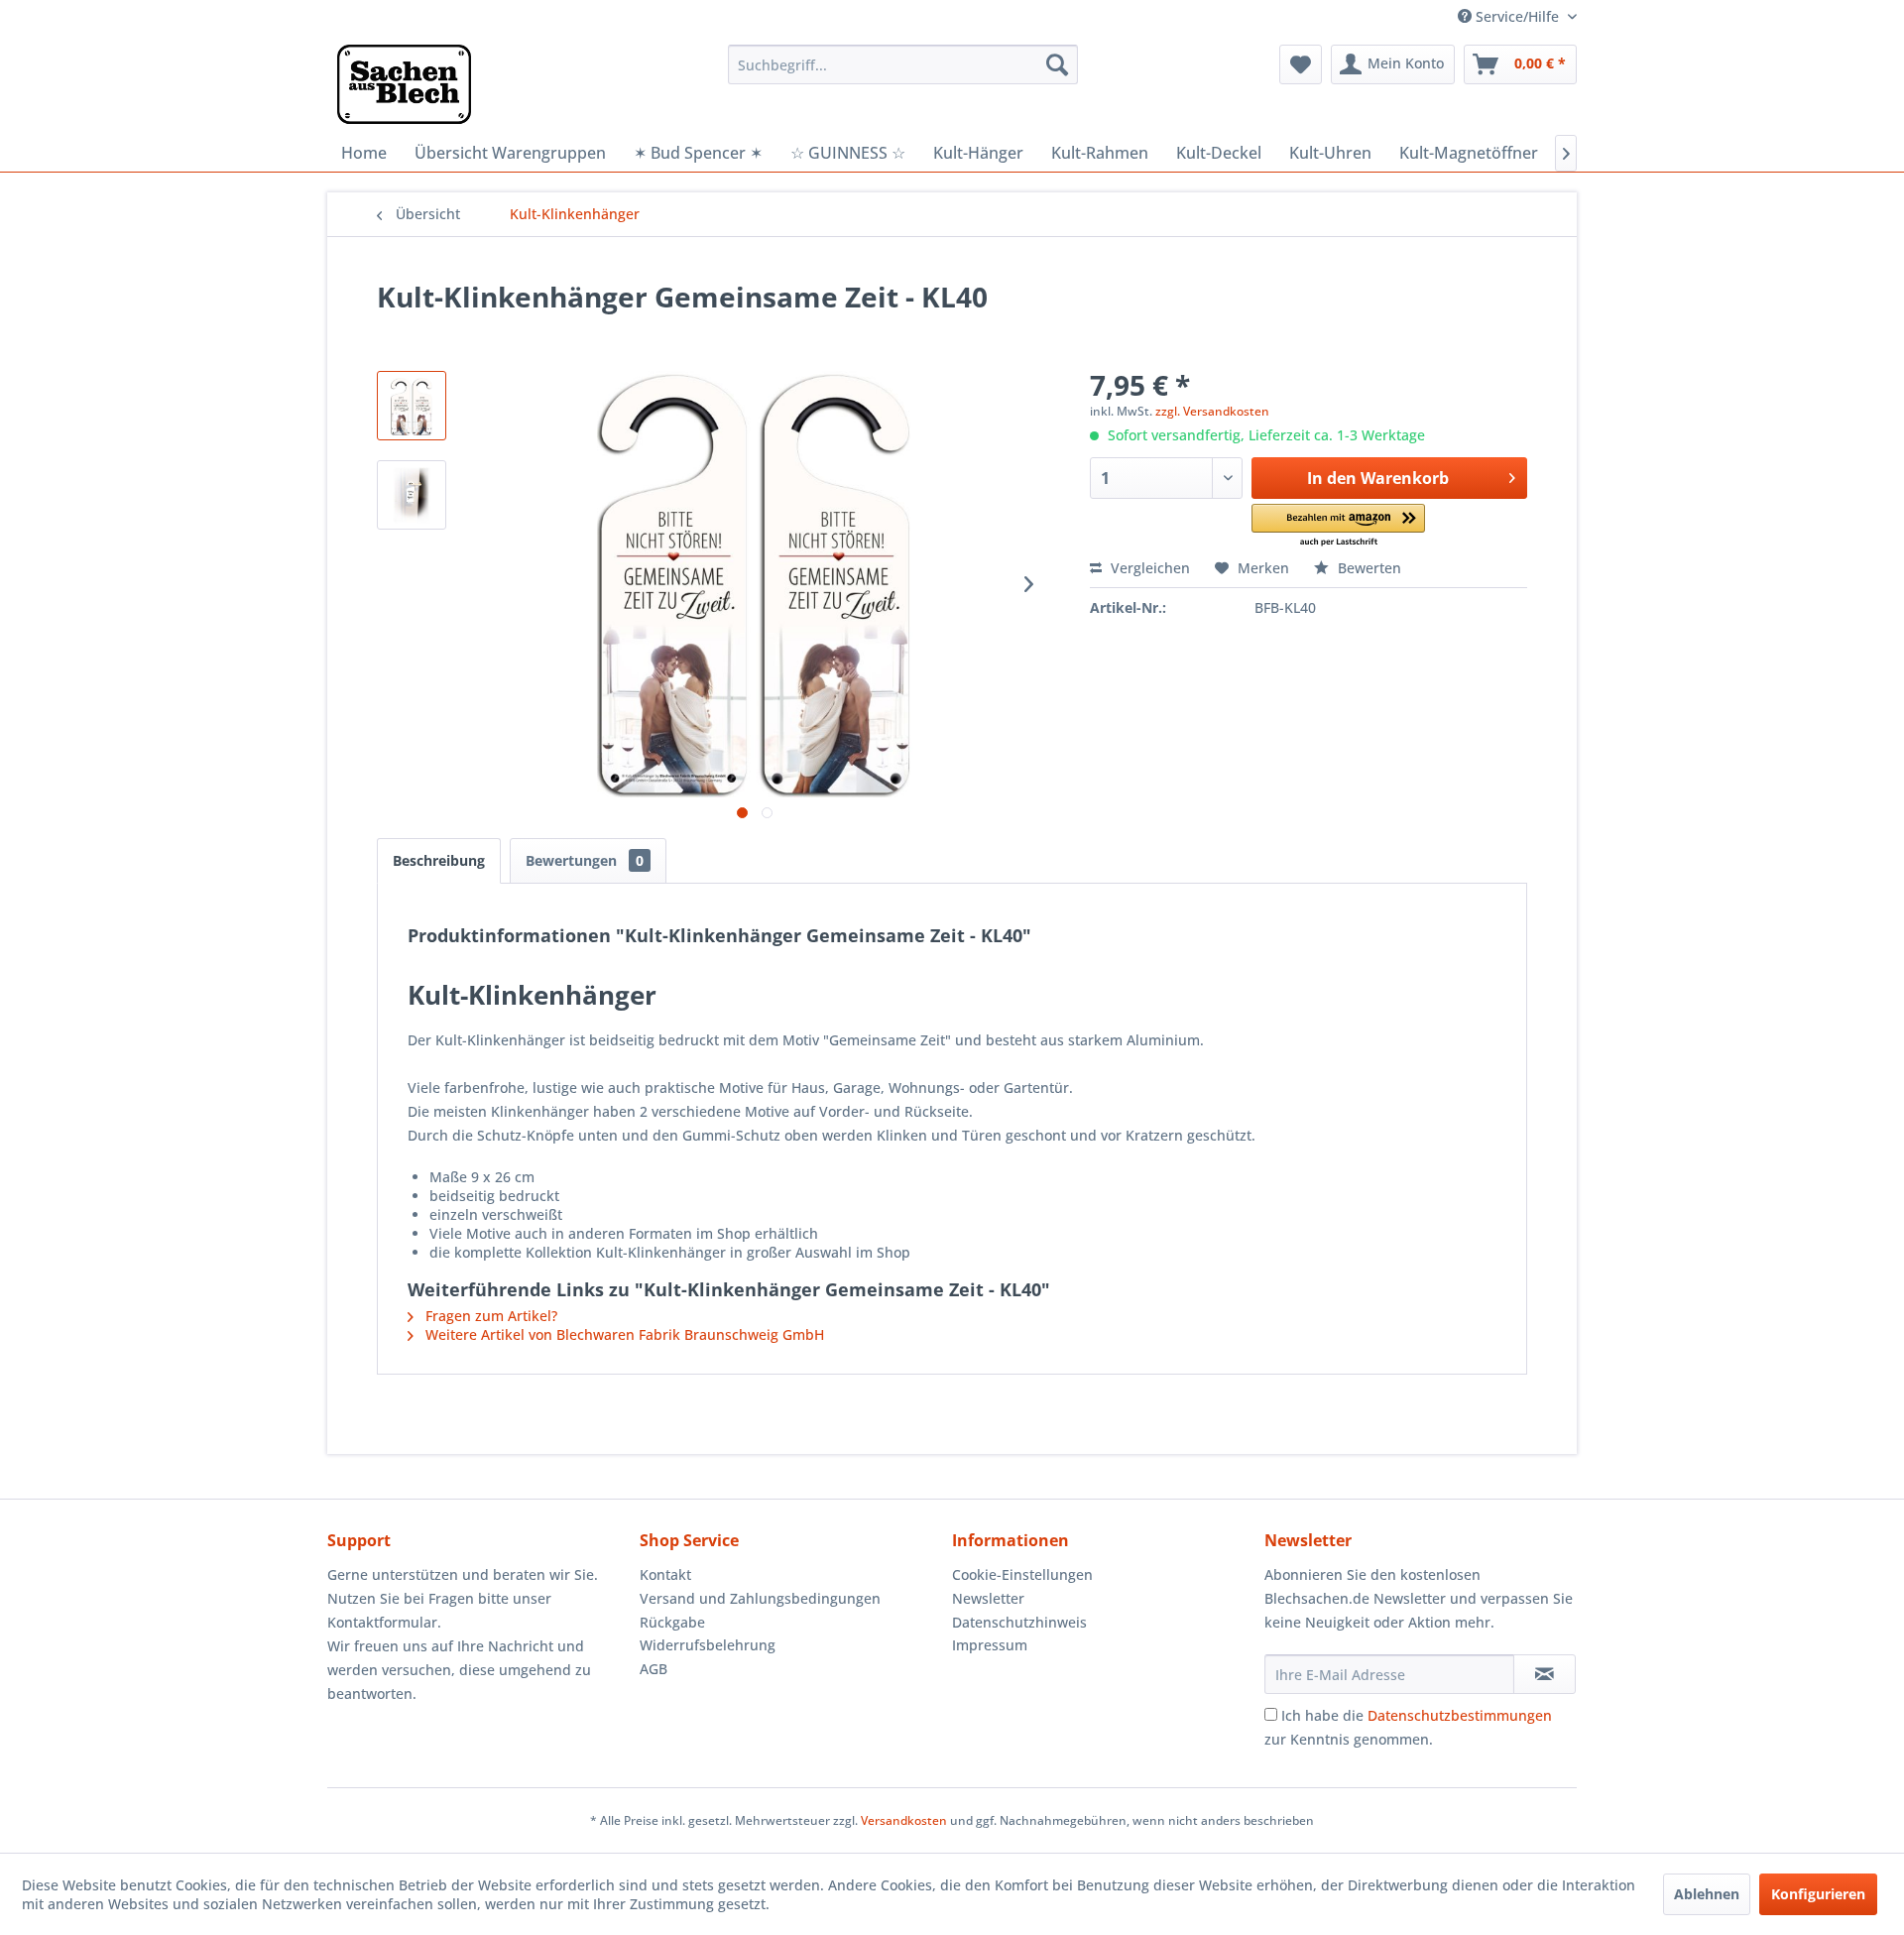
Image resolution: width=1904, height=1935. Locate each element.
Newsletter (988, 1598)
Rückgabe (672, 1622)
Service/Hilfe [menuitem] (1517, 16)
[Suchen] (1057, 64)
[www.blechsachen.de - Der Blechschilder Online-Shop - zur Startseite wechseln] (404, 84)
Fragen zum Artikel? (489, 1316)
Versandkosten (904, 1820)
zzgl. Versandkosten (1212, 411)
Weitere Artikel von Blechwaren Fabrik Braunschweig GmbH (623, 1334)
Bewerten (1368, 568)
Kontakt (665, 1574)
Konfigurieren (1818, 1894)
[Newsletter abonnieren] (1545, 1674)
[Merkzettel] (1301, 64)
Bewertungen (585, 860)
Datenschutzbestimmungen (1460, 1715)
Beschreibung (439, 860)
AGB (654, 1669)
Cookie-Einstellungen (1022, 1574)
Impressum (990, 1645)
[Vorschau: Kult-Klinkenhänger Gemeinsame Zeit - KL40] (412, 406)
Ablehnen (1707, 1894)
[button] (1338, 526)
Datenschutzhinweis (1019, 1622)
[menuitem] (903, 64)
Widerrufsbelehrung (708, 1645)
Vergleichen (1148, 568)
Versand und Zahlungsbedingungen (760, 1598)
